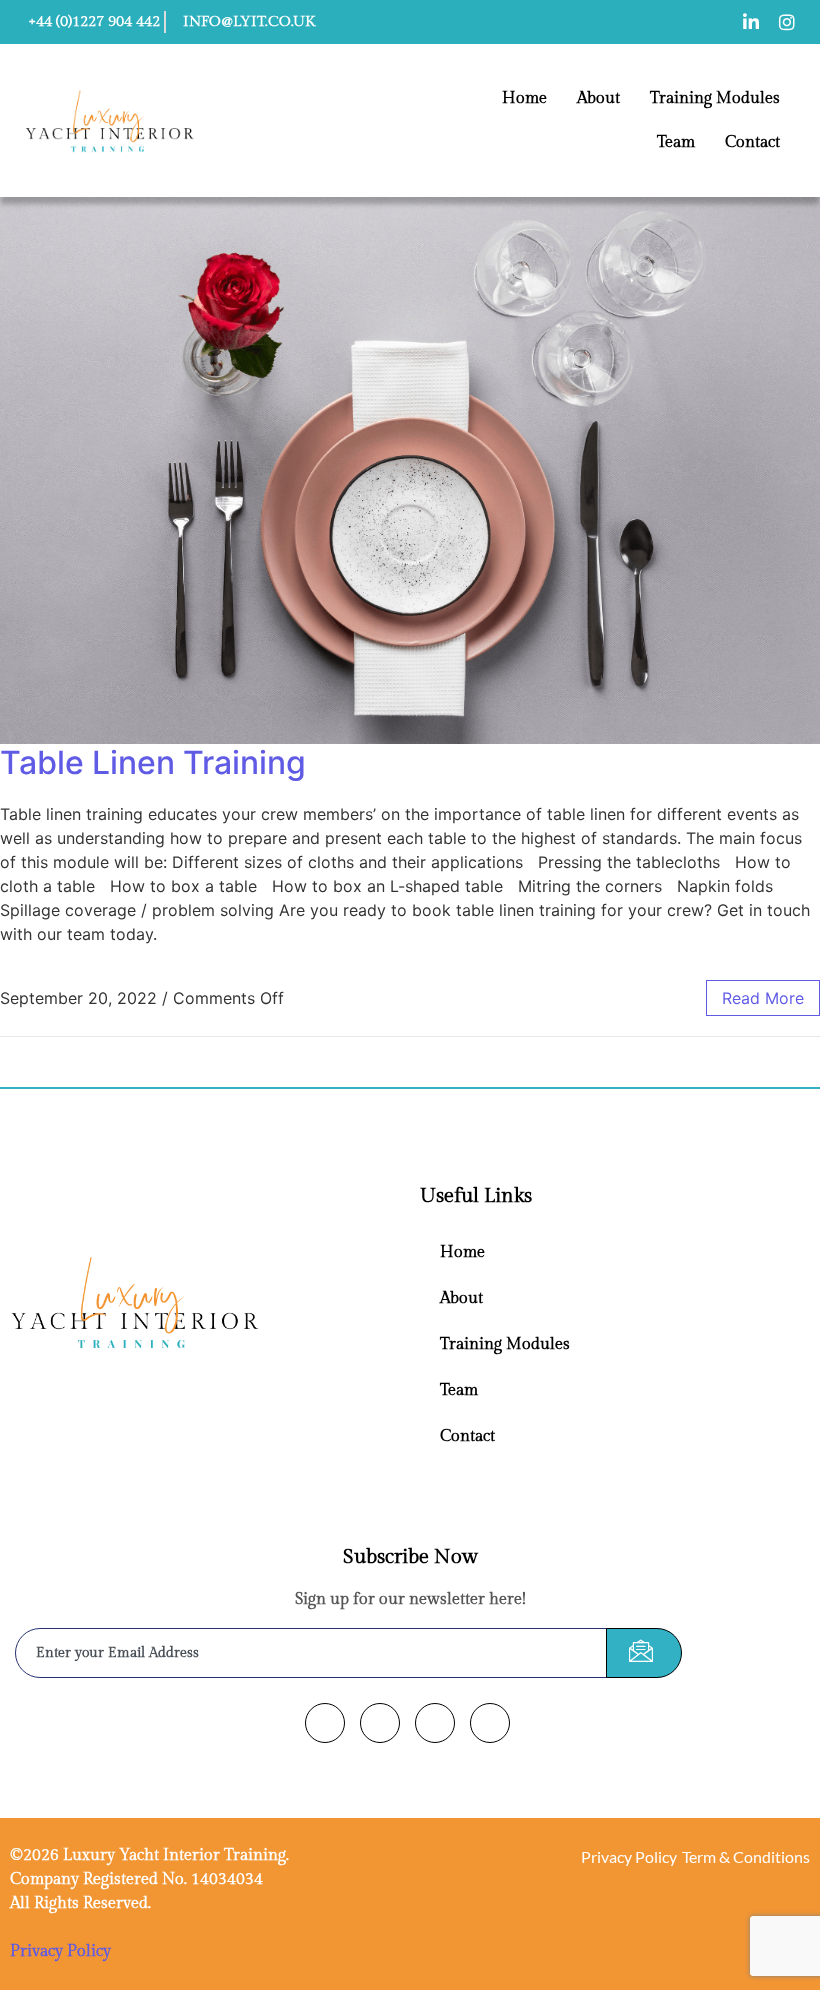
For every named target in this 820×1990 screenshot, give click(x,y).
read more (763, 998)
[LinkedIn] (435, 1723)
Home (524, 98)
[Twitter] (380, 1723)
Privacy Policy (60, 1951)
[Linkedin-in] (751, 22)
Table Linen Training (153, 762)
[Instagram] (787, 22)
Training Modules (715, 98)
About (598, 98)
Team (676, 142)
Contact (752, 142)
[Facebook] (325, 1723)
